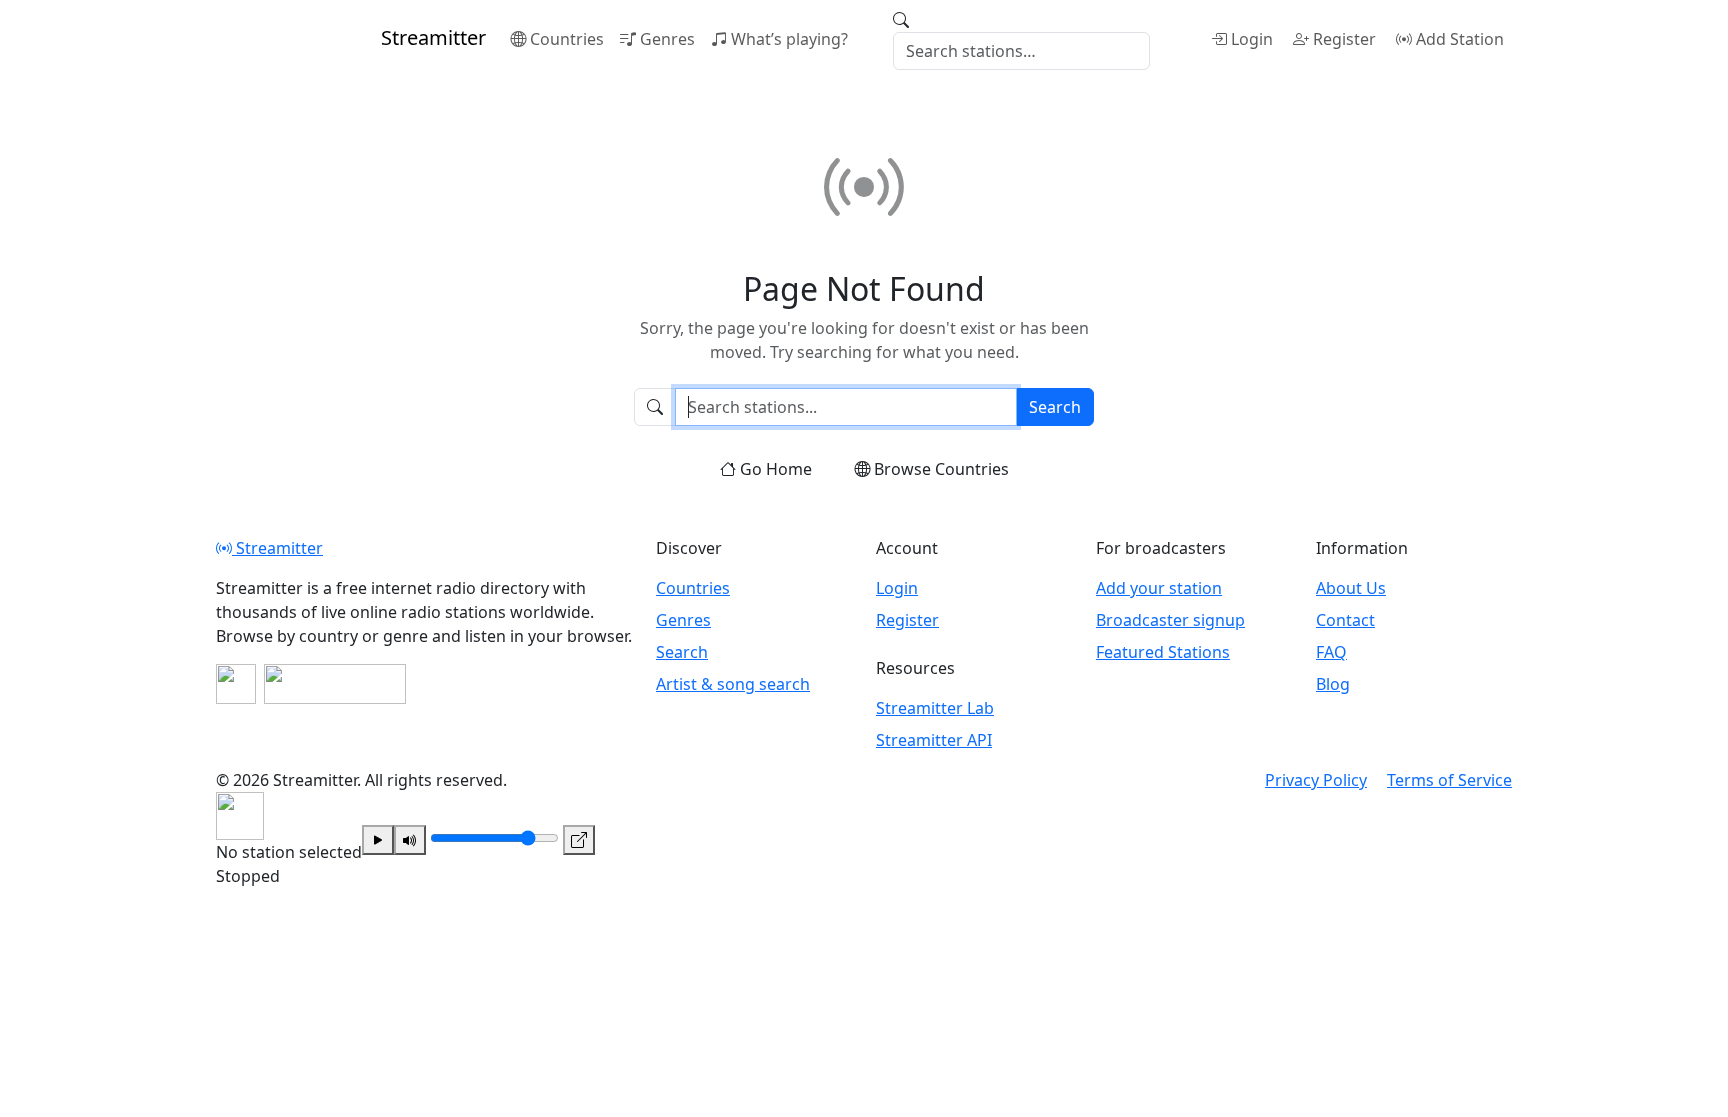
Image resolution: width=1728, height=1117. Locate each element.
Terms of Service (1449, 780)
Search (1055, 407)
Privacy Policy (1316, 780)
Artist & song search (733, 684)
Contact (1345, 620)
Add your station (1159, 588)
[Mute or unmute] (410, 840)
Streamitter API (934, 740)
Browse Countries (941, 469)
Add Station (1460, 39)
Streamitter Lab (935, 708)
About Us (1351, 588)
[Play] (378, 840)
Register (1344, 39)
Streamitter (277, 548)
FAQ (1331, 652)
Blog (1333, 684)
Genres (667, 39)
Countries (567, 39)
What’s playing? (789, 39)
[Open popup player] (579, 840)
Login (1252, 39)
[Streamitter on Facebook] (236, 684)
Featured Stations (1163, 652)
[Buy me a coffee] (335, 684)
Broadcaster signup (1170, 620)
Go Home (776, 469)
